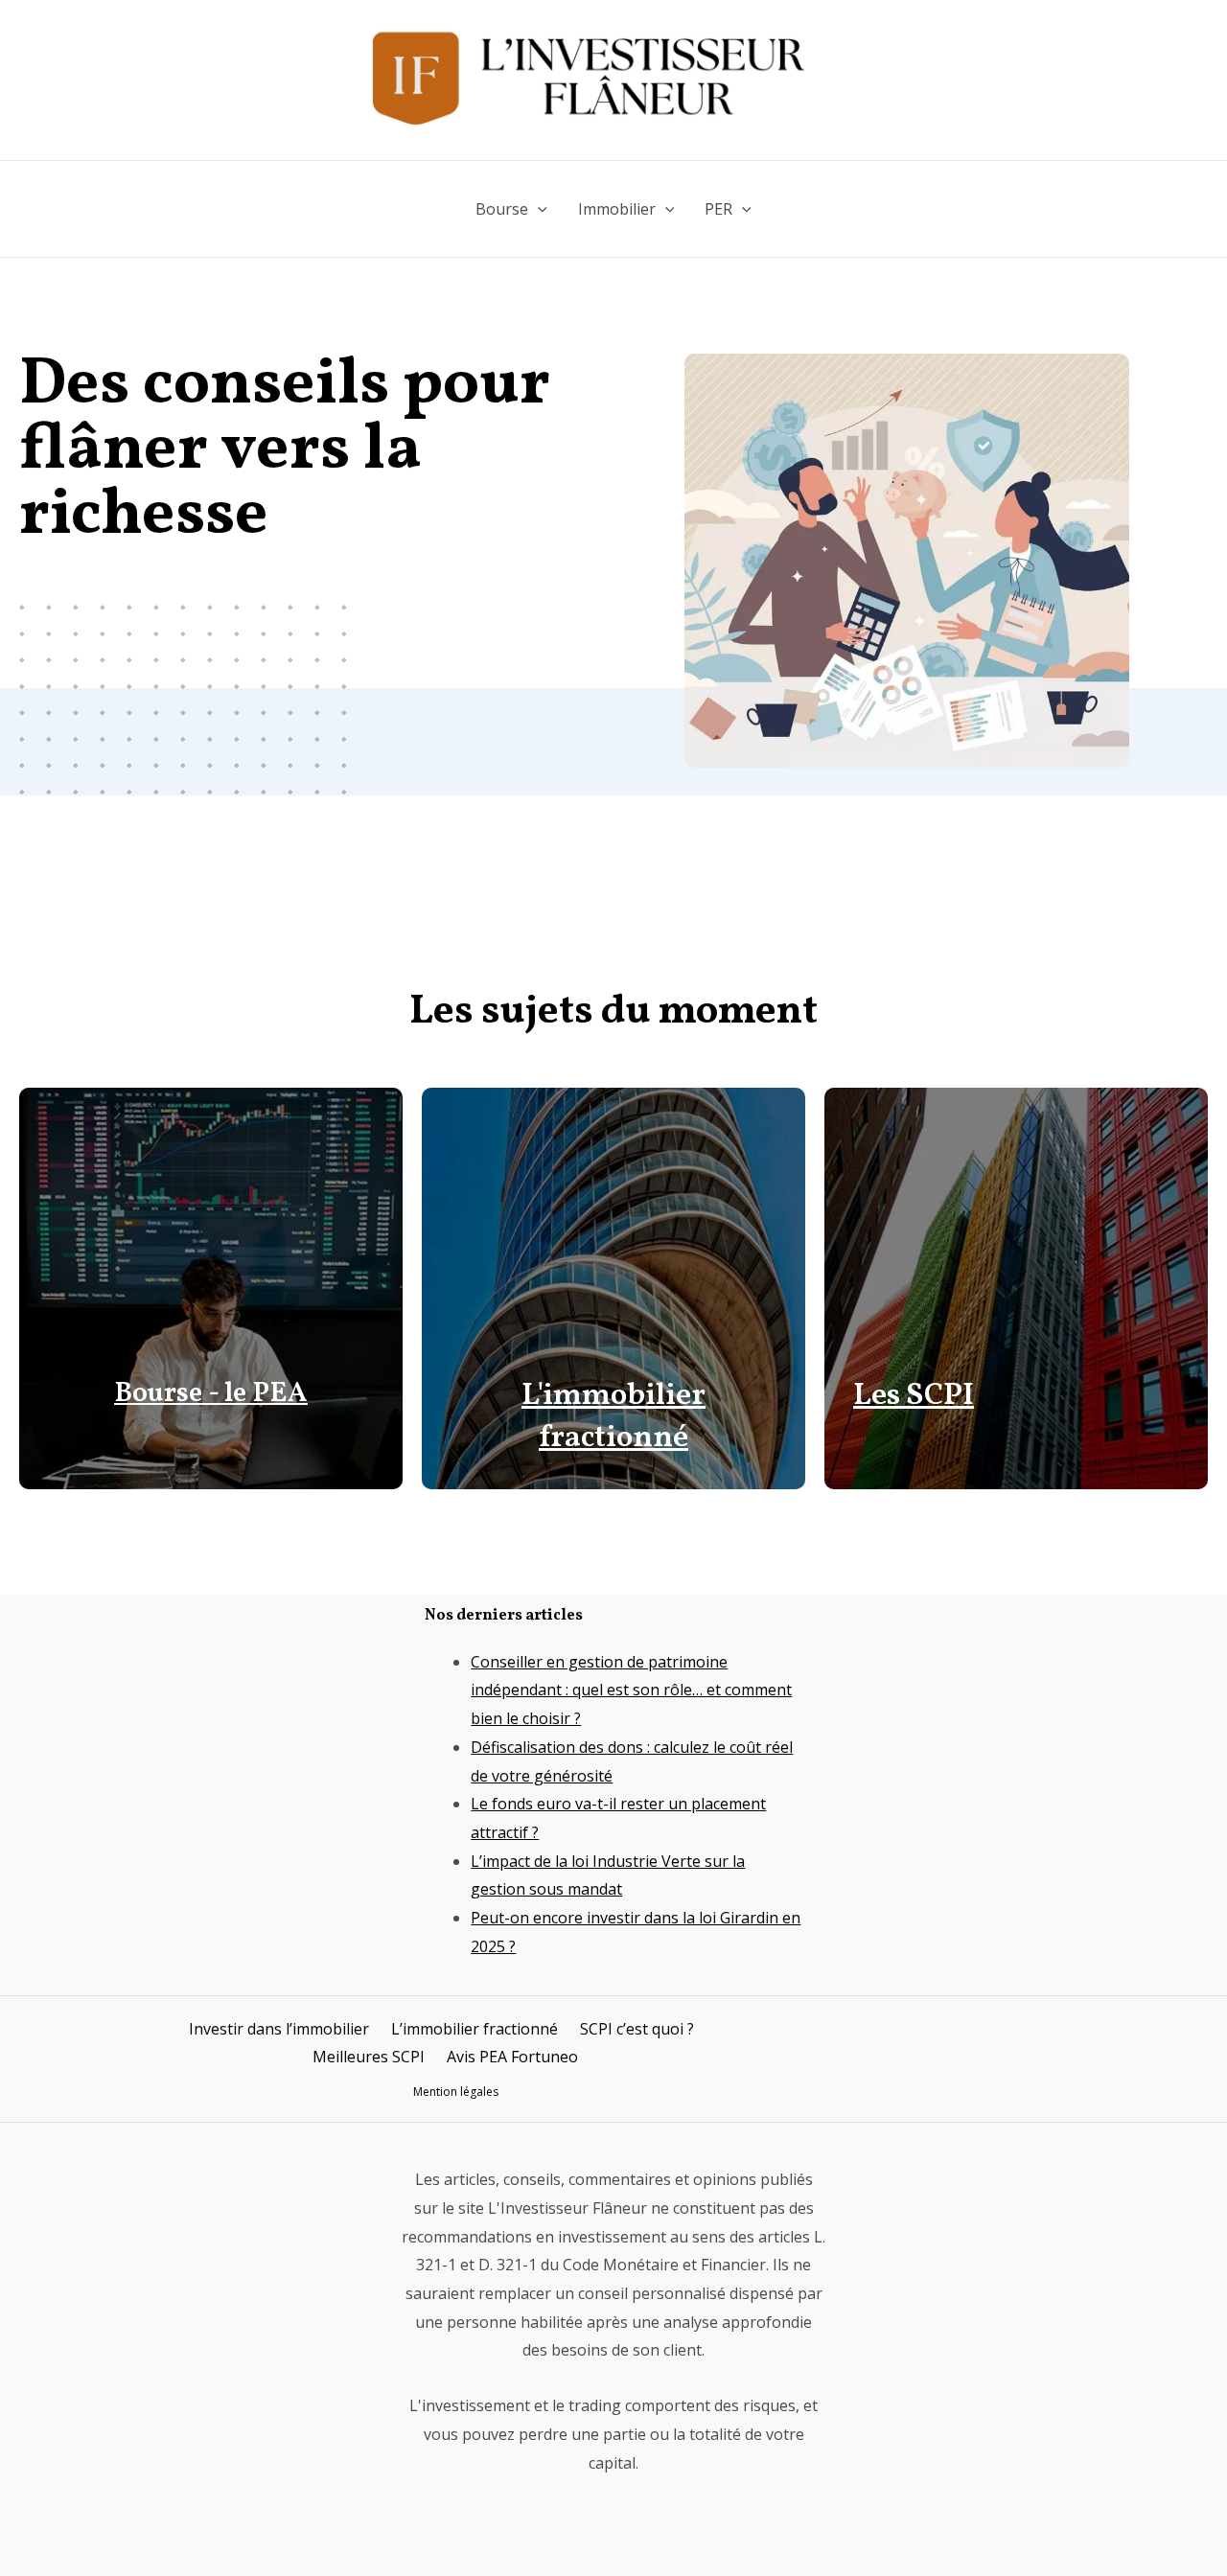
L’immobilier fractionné (475, 2029)
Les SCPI (914, 1396)
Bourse (502, 209)
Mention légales (456, 2092)
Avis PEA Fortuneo (512, 2057)
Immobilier (617, 209)
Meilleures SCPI (369, 2057)
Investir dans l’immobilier (279, 2029)
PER (718, 209)
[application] (538, 209)
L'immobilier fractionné (613, 1418)
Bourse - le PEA (211, 1394)
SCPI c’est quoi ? (637, 2029)
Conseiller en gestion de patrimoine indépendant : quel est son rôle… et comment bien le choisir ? (631, 1690)
